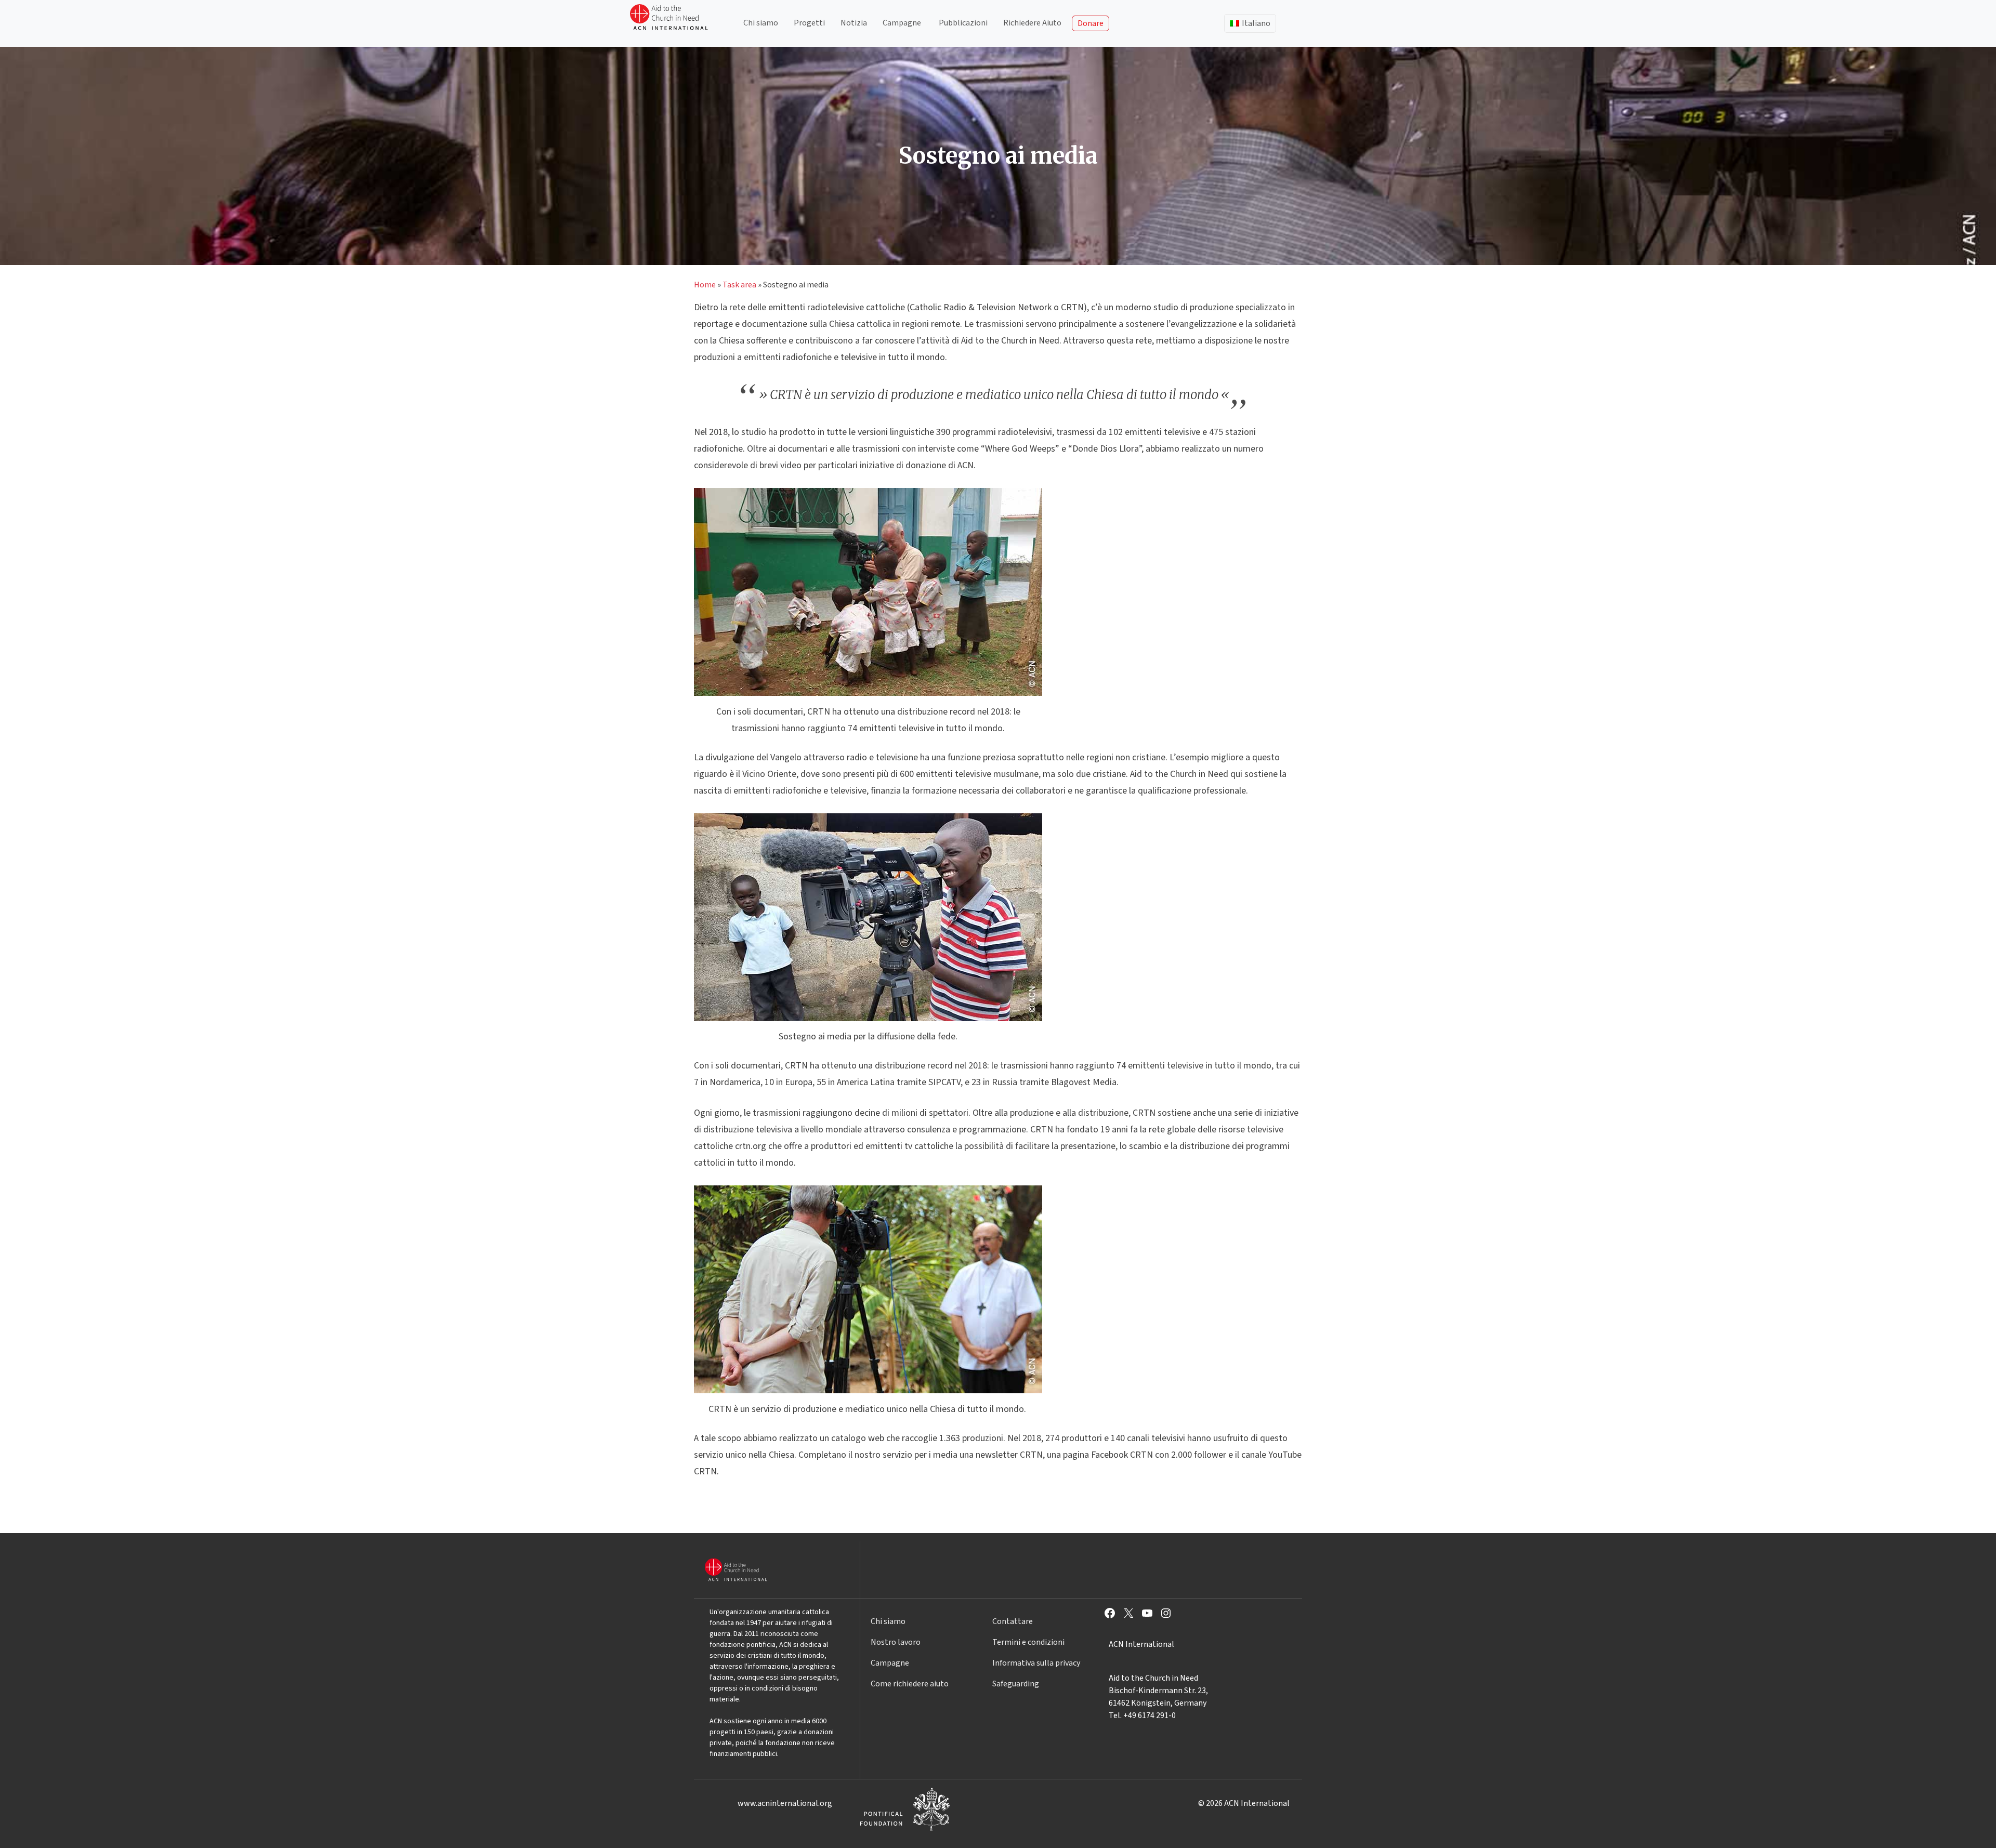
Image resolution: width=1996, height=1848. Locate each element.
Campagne (902, 23)
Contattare (1013, 1621)
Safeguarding (1016, 1684)
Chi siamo (761, 23)
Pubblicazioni (963, 23)
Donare (1091, 23)
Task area (739, 285)
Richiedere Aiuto (1032, 23)
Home (705, 285)
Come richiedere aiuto (910, 1684)
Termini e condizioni (1028, 1642)
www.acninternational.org (785, 1803)
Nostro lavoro (896, 1642)
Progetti (809, 23)
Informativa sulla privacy (1036, 1663)
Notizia (854, 23)
